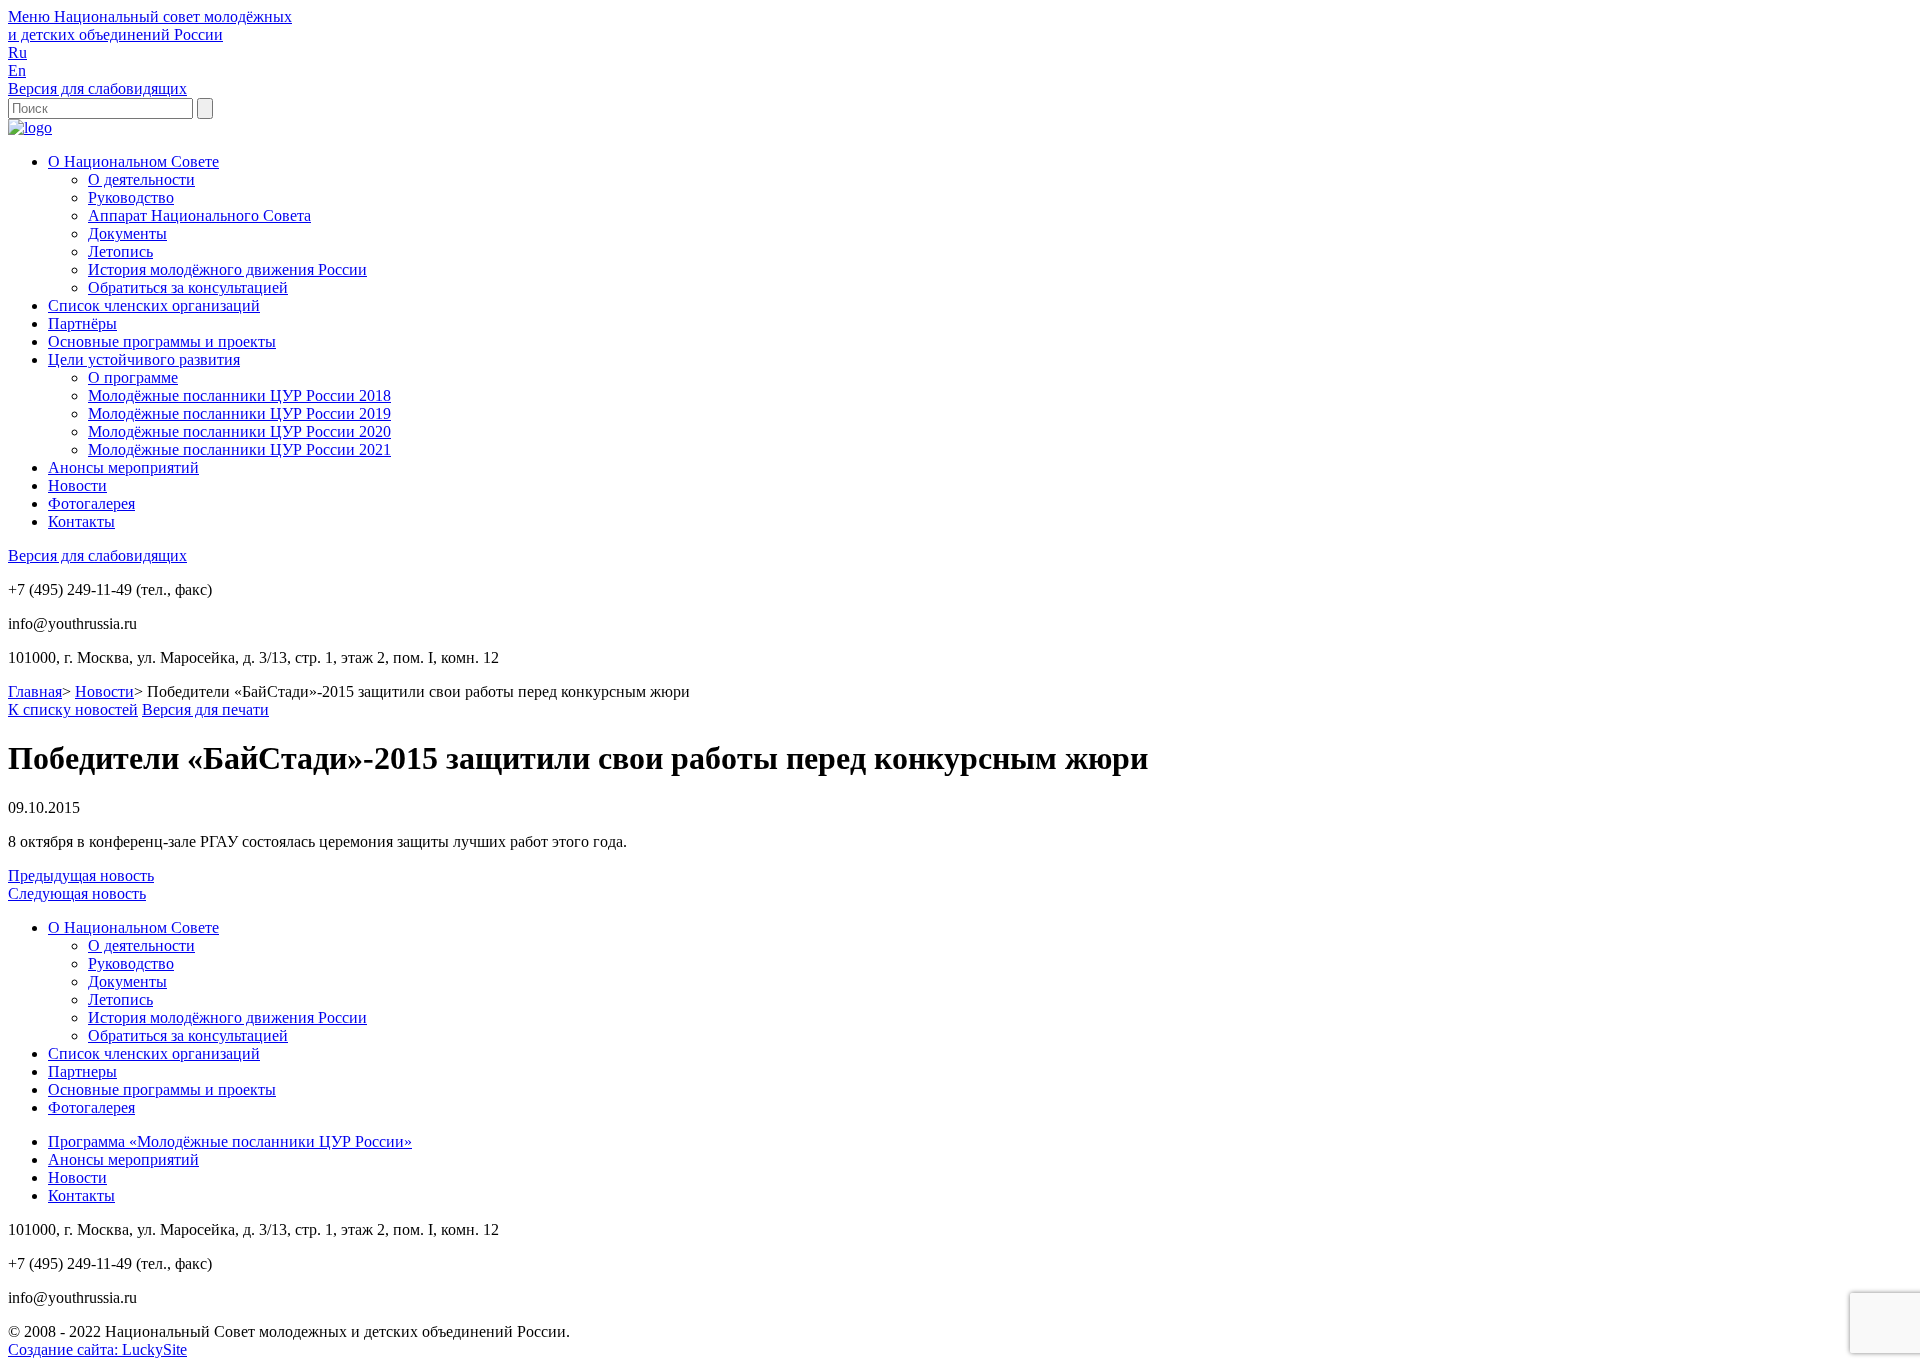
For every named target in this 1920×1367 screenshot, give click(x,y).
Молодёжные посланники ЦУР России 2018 (239, 395)
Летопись (120, 251)
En (17, 70)
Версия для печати (205, 709)
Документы (127, 233)
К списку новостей (73, 709)
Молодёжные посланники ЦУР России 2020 (239, 431)
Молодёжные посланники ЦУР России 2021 (239, 449)
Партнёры (82, 323)
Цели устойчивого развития (144, 359)
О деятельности (141, 179)
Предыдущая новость (81, 875)
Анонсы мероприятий (123, 467)
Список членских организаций (154, 305)
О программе (133, 377)
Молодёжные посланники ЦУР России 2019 (239, 413)
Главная (35, 691)
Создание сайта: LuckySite (97, 1349)
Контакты (81, 521)
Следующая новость (77, 893)
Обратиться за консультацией (188, 287)
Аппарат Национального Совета (199, 215)
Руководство (131, 197)
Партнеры (82, 1071)
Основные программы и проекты (162, 341)
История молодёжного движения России (227, 269)
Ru (17, 52)
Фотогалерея (91, 503)
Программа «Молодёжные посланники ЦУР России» (230, 1141)
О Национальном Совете (133, 161)
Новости (77, 485)
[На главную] (30, 127)
